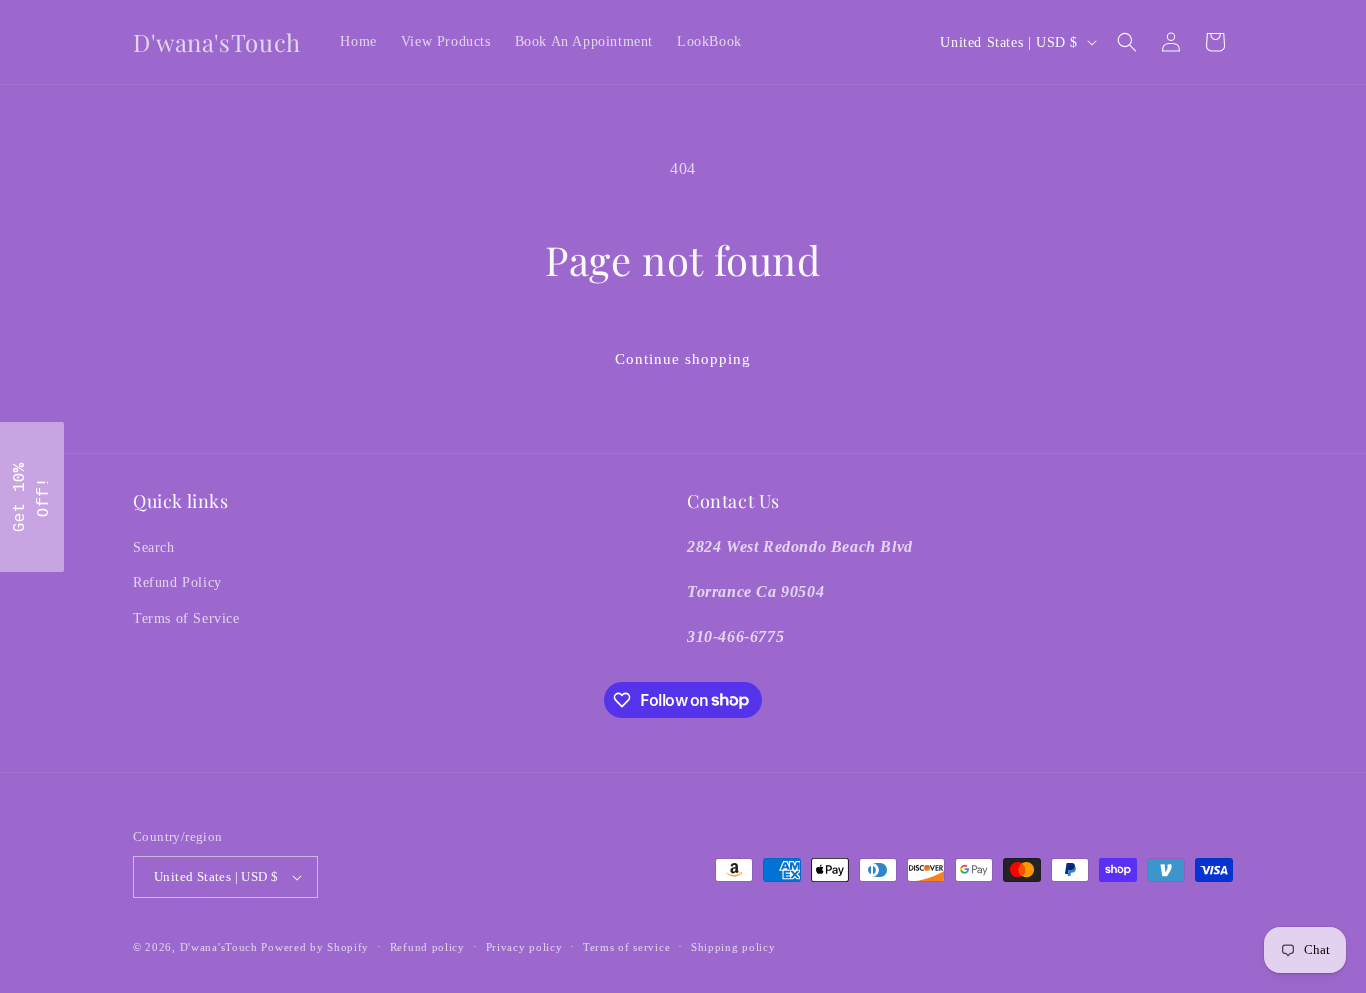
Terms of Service (186, 618)
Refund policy (427, 947)
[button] (1127, 42)
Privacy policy (524, 947)
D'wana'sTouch (219, 947)
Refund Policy (177, 582)
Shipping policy (733, 947)
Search (154, 547)
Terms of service (626, 947)
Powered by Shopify (315, 947)
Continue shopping (683, 359)
